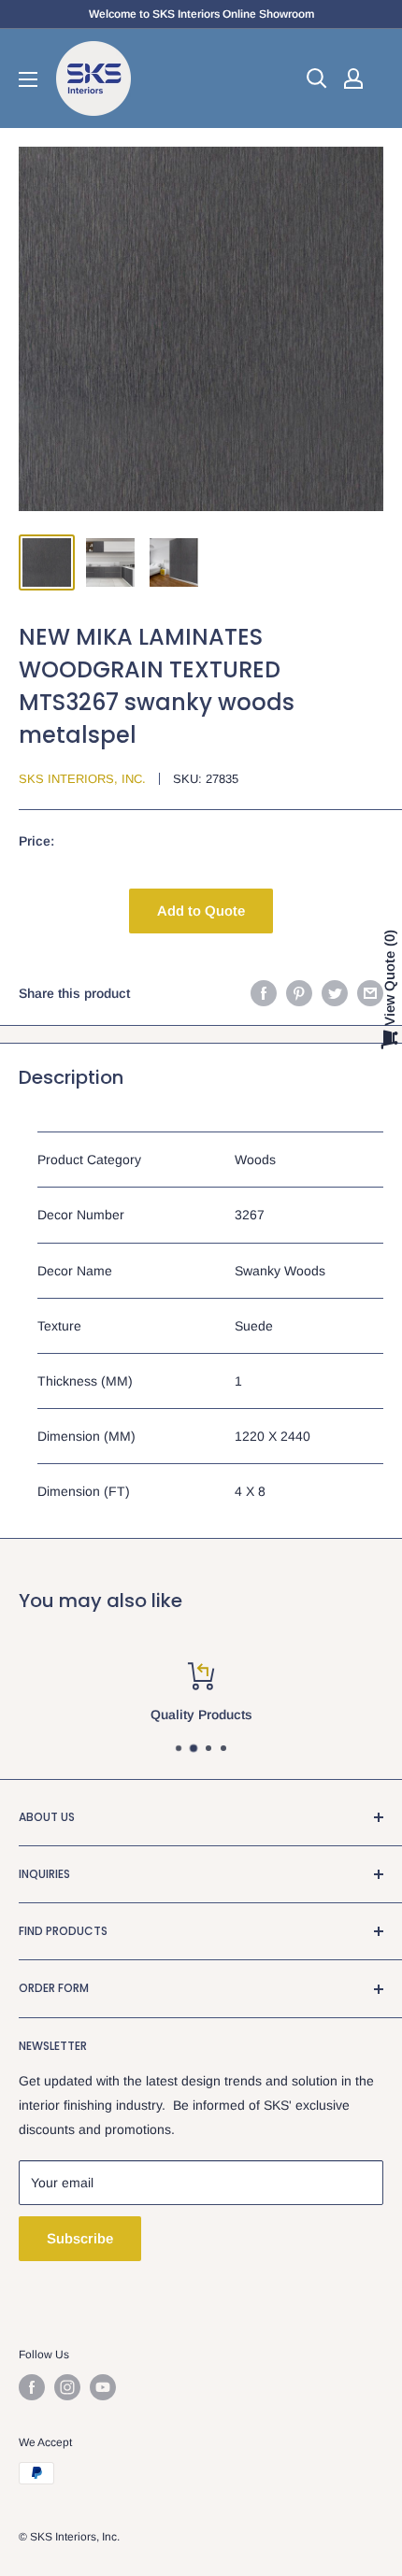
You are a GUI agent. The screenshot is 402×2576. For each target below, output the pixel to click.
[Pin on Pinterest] (299, 993)
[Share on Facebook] (264, 993)
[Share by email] (370, 993)
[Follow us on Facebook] (32, 2387)
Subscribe (80, 2238)
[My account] (353, 78)
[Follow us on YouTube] (103, 2387)
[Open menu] (28, 79)
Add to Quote (201, 911)
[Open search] (317, 78)
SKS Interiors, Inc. (82, 779)
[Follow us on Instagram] (67, 2387)
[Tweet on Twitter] (335, 993)
